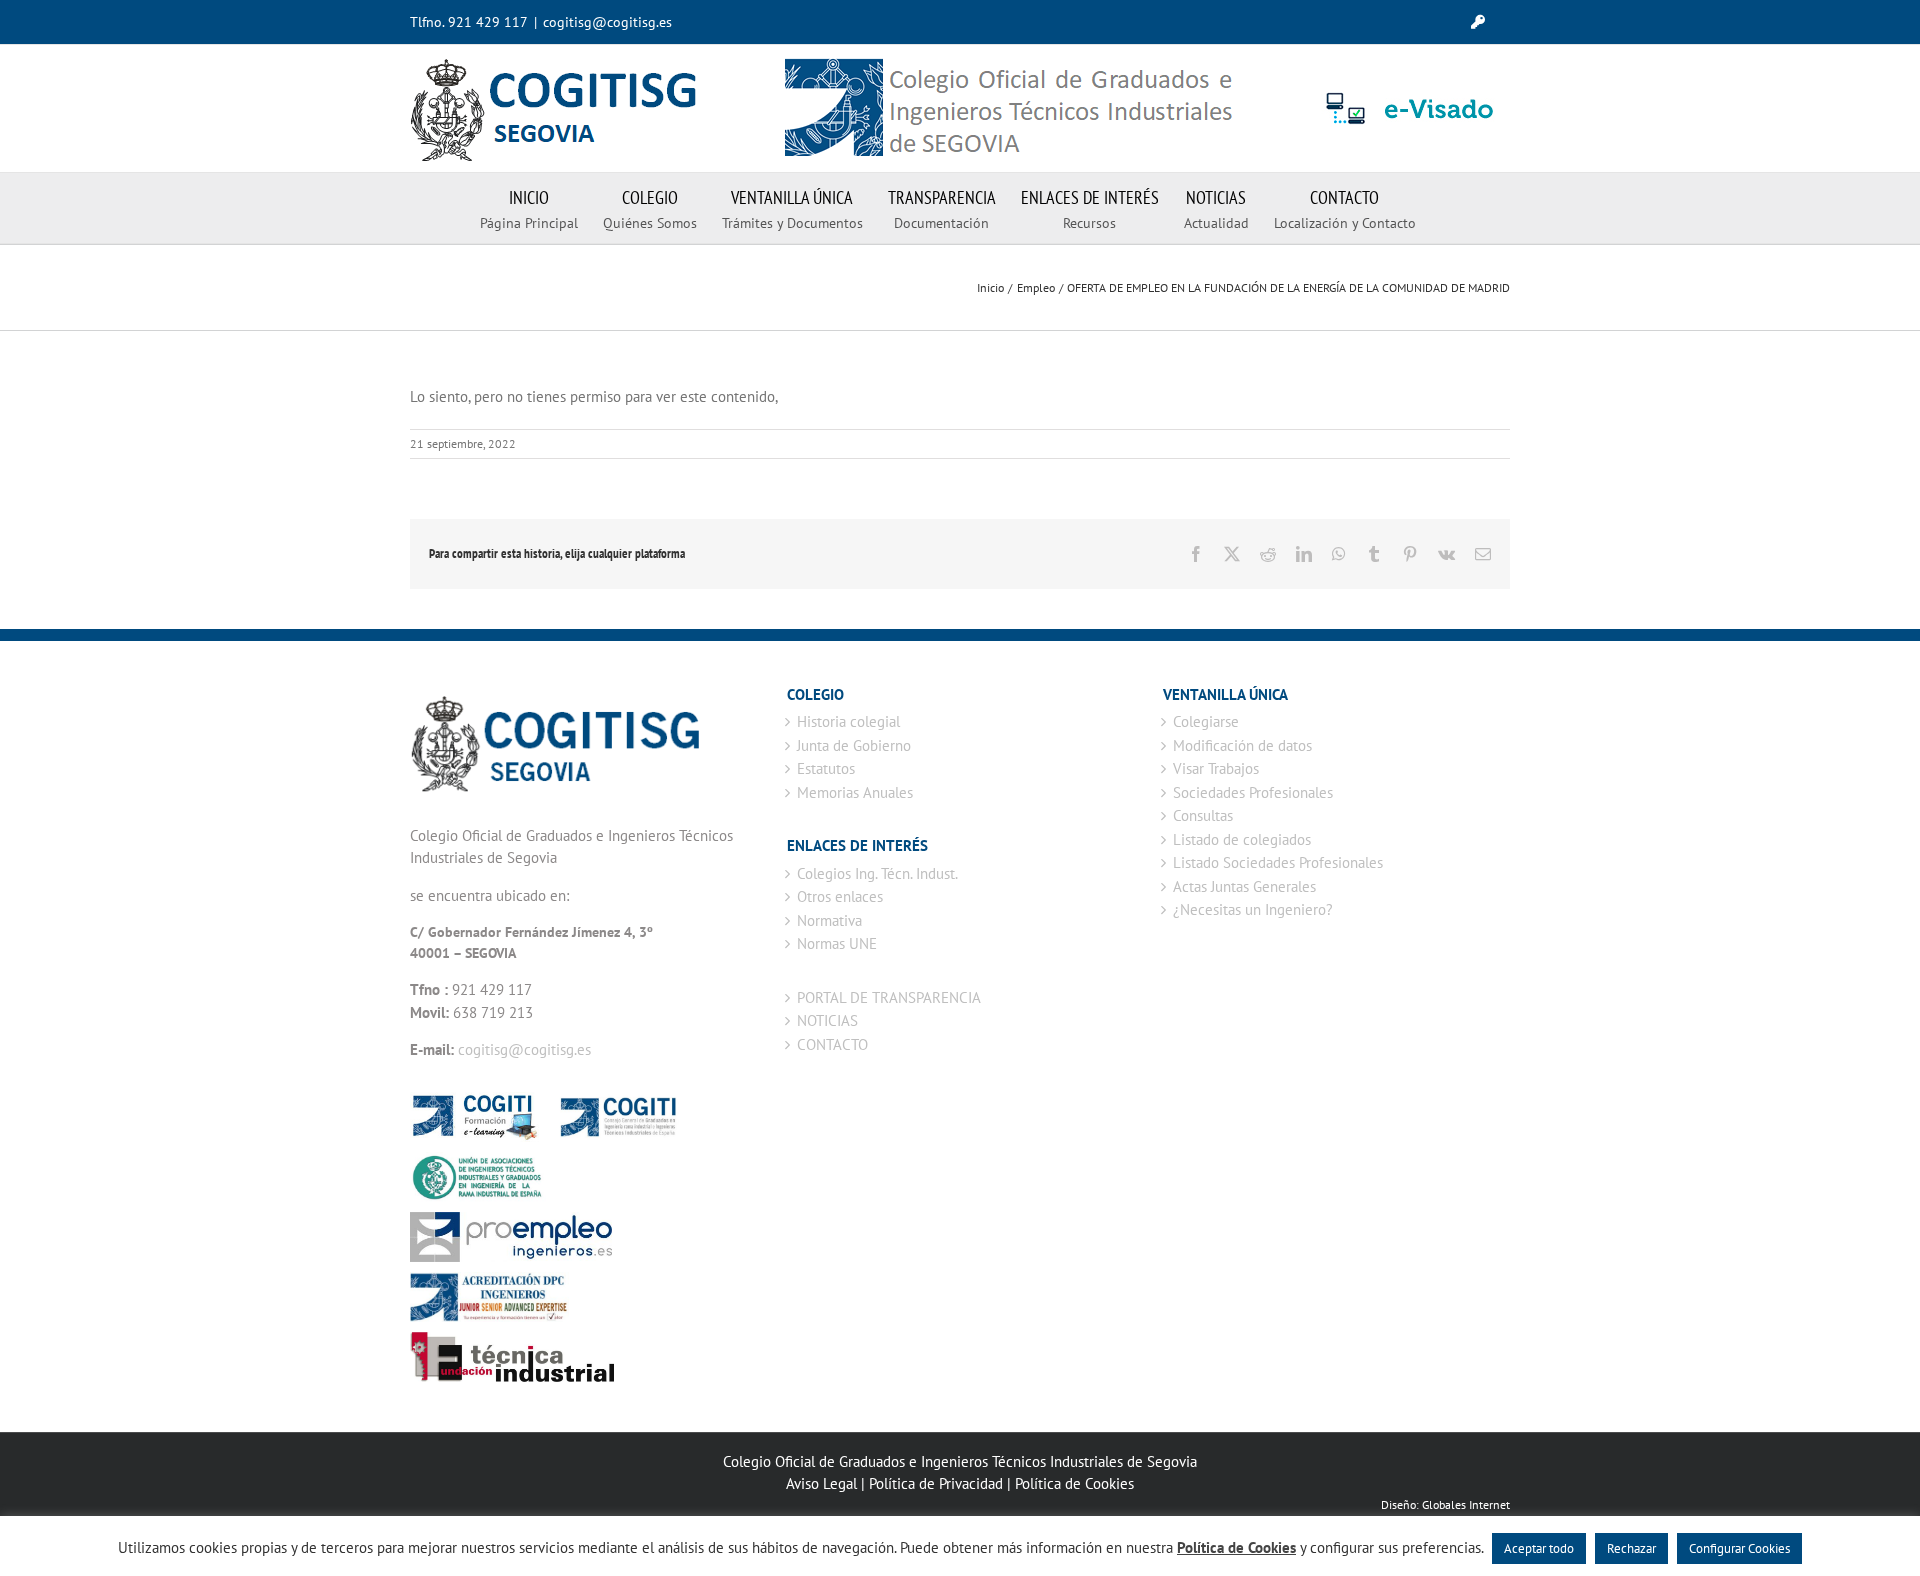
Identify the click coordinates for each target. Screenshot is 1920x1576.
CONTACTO (832, 1044)
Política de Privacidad (936, 1483)
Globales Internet (1466, 1504)
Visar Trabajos (1216, 768)
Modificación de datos (1242, 745)
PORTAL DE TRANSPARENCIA (889, 997)
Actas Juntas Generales (1244, 886)
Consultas (1203, 815)
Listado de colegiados (1242, 839)
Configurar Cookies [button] (1739, 1548)
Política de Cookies (1074, 1483)
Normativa (829, 920)
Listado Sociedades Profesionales (1278, 862)
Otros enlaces (840, 896)
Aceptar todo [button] (1539, 1548)
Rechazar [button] (1631, 1548)
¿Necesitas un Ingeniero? (1253, 909)
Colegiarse (1206, 721)
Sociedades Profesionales (1253, 792)
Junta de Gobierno (854, 745)
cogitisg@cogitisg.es (607, 22)
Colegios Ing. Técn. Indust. (877, 873)
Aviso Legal (821, 1483)
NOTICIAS (827, 1020)
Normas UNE (837, 943)
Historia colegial (848, 721)
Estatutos (826, 768)
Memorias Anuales (855, 792)
